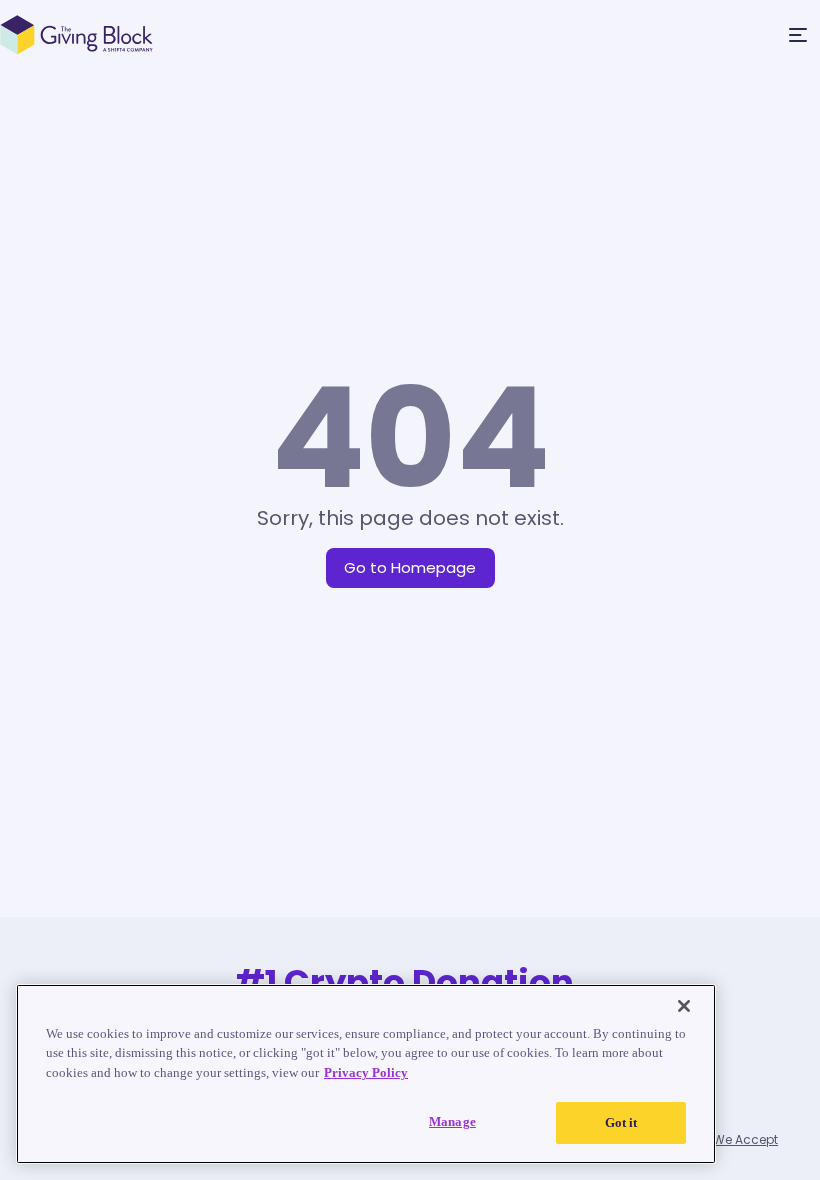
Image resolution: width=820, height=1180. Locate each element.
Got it (621, 1122)
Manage (452, 1121)
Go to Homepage (410, 567)
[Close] (684, 1006)
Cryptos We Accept (720, 1139)
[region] (366, 1074)
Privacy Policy (366, 1072)
